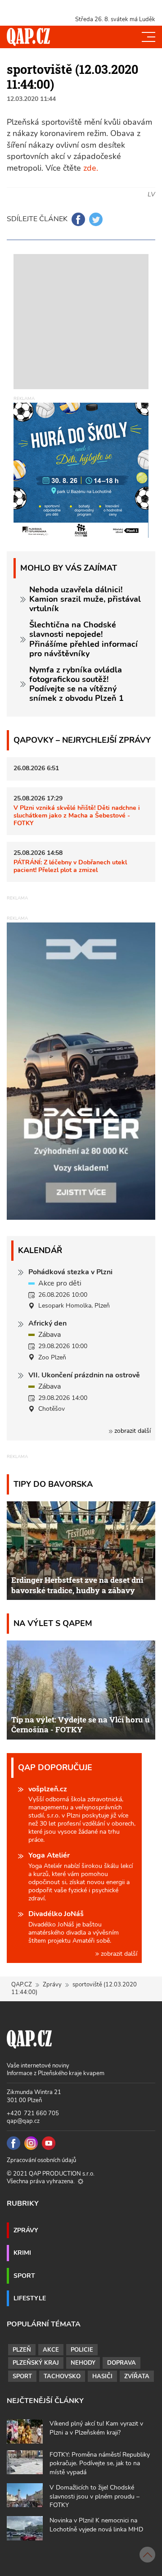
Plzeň (22, 2350)
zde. (91, 168)
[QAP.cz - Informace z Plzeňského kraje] (28, 37)
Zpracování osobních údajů (41, 2160)
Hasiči (102, 2376)
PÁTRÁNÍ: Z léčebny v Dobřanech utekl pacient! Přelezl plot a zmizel (70, 866)
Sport (24, 2276)
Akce (51, 2350)
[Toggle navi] (148, 37)
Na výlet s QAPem (53, 1623)
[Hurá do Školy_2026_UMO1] (81, 470)
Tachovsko (62, 2376)
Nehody (83, 2363)
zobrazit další (132, 1431)
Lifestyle (30, 2298)
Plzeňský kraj (36, 2363)
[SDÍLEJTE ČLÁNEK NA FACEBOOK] (78, 219)
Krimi (22, 2253)
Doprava (121, 2363)
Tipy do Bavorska (53, 1484)
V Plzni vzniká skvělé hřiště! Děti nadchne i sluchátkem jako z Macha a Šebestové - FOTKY (77, 816)
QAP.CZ (22, 1985)
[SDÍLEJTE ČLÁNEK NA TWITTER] (96, 219)
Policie (82, 2350)
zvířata (137, 2376)
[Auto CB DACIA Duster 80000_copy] (81, 1218)
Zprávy (52, 1985)
